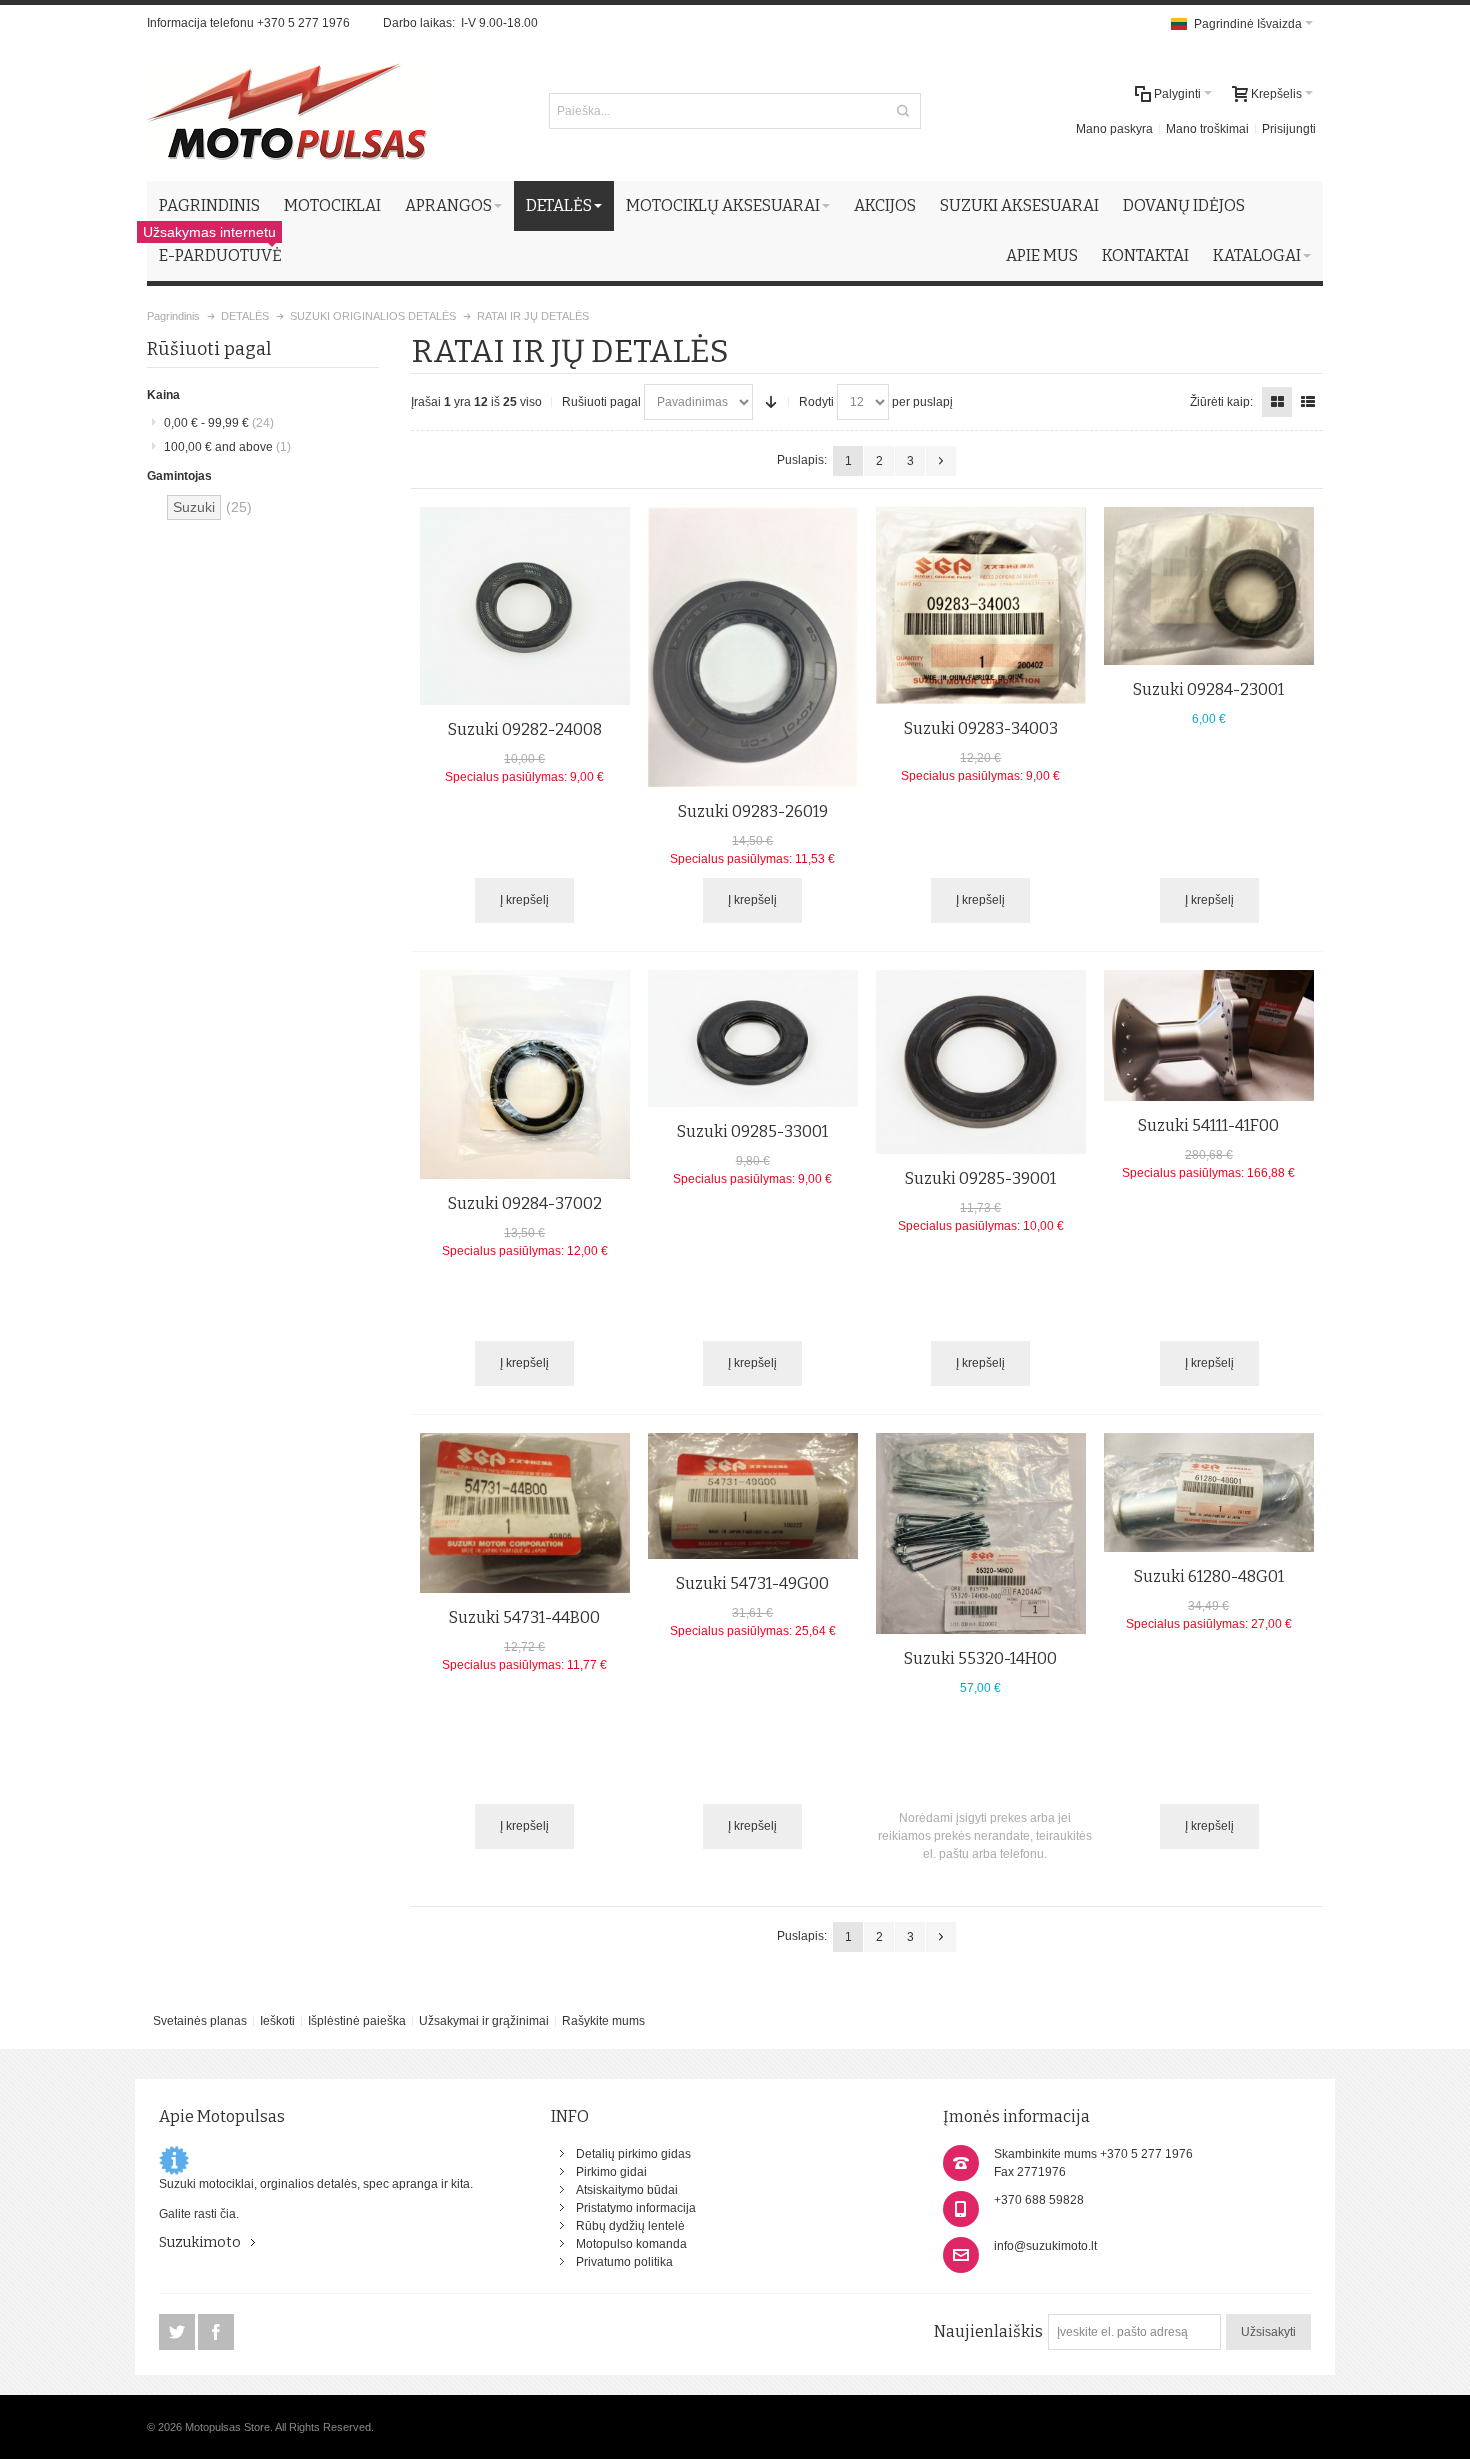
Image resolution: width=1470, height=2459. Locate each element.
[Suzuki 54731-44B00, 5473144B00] (525, 1513)
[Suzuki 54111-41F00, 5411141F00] (1209, 1035)
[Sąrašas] (1308, 402)
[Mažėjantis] (771, 402)
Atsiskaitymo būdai (627, 2190)
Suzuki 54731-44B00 (524, 1617)
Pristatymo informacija (636, 2208)
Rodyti (816, 402)
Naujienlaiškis (988, 2331)
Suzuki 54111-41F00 (1208, 1125)
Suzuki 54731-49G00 (752, 1583)
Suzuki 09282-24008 (525, 729)
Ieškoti (277, 2021)
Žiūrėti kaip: (1221, 402)
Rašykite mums (603, 2021)
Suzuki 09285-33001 (752, 1131)
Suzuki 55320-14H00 (980, 1658)
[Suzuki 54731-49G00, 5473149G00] (753, 1496)
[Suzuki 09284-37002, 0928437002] (525, 1074)
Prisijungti (1289, 129)
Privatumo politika (624, 2262)
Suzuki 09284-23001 (1208, 689)
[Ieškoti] (903, 111)
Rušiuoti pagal (601, 402)
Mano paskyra (1114, 129)
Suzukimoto (200, 2242)
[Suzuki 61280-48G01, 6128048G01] (1209, 1492)
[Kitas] (941, 461)
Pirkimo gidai (611, 2172)
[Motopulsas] (288, 111)
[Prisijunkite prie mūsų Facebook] (216, 2333)
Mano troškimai (1207, 129)
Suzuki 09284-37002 (525, 1203)
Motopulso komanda (631, 2244)
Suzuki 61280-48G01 (1209, 1576)
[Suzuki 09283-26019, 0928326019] (753, 647)
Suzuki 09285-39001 (980, 1178)
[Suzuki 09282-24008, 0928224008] (525, 606)
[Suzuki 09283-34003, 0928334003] (981, 605)
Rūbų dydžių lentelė (630, 2226)
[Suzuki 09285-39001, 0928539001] (981, 1062)
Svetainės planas (200, 2021)
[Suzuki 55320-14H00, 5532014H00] (981, 1533)
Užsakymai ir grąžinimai (484, 2021)
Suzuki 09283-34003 (981, 728)
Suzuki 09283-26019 (753, 811)
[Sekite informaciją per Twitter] (178, 2333)
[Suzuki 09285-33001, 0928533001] (753, 1038)
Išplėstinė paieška (357, 2021)
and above (227, 447)
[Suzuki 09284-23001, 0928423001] (1209, 585)
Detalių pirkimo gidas (633, 2154)
